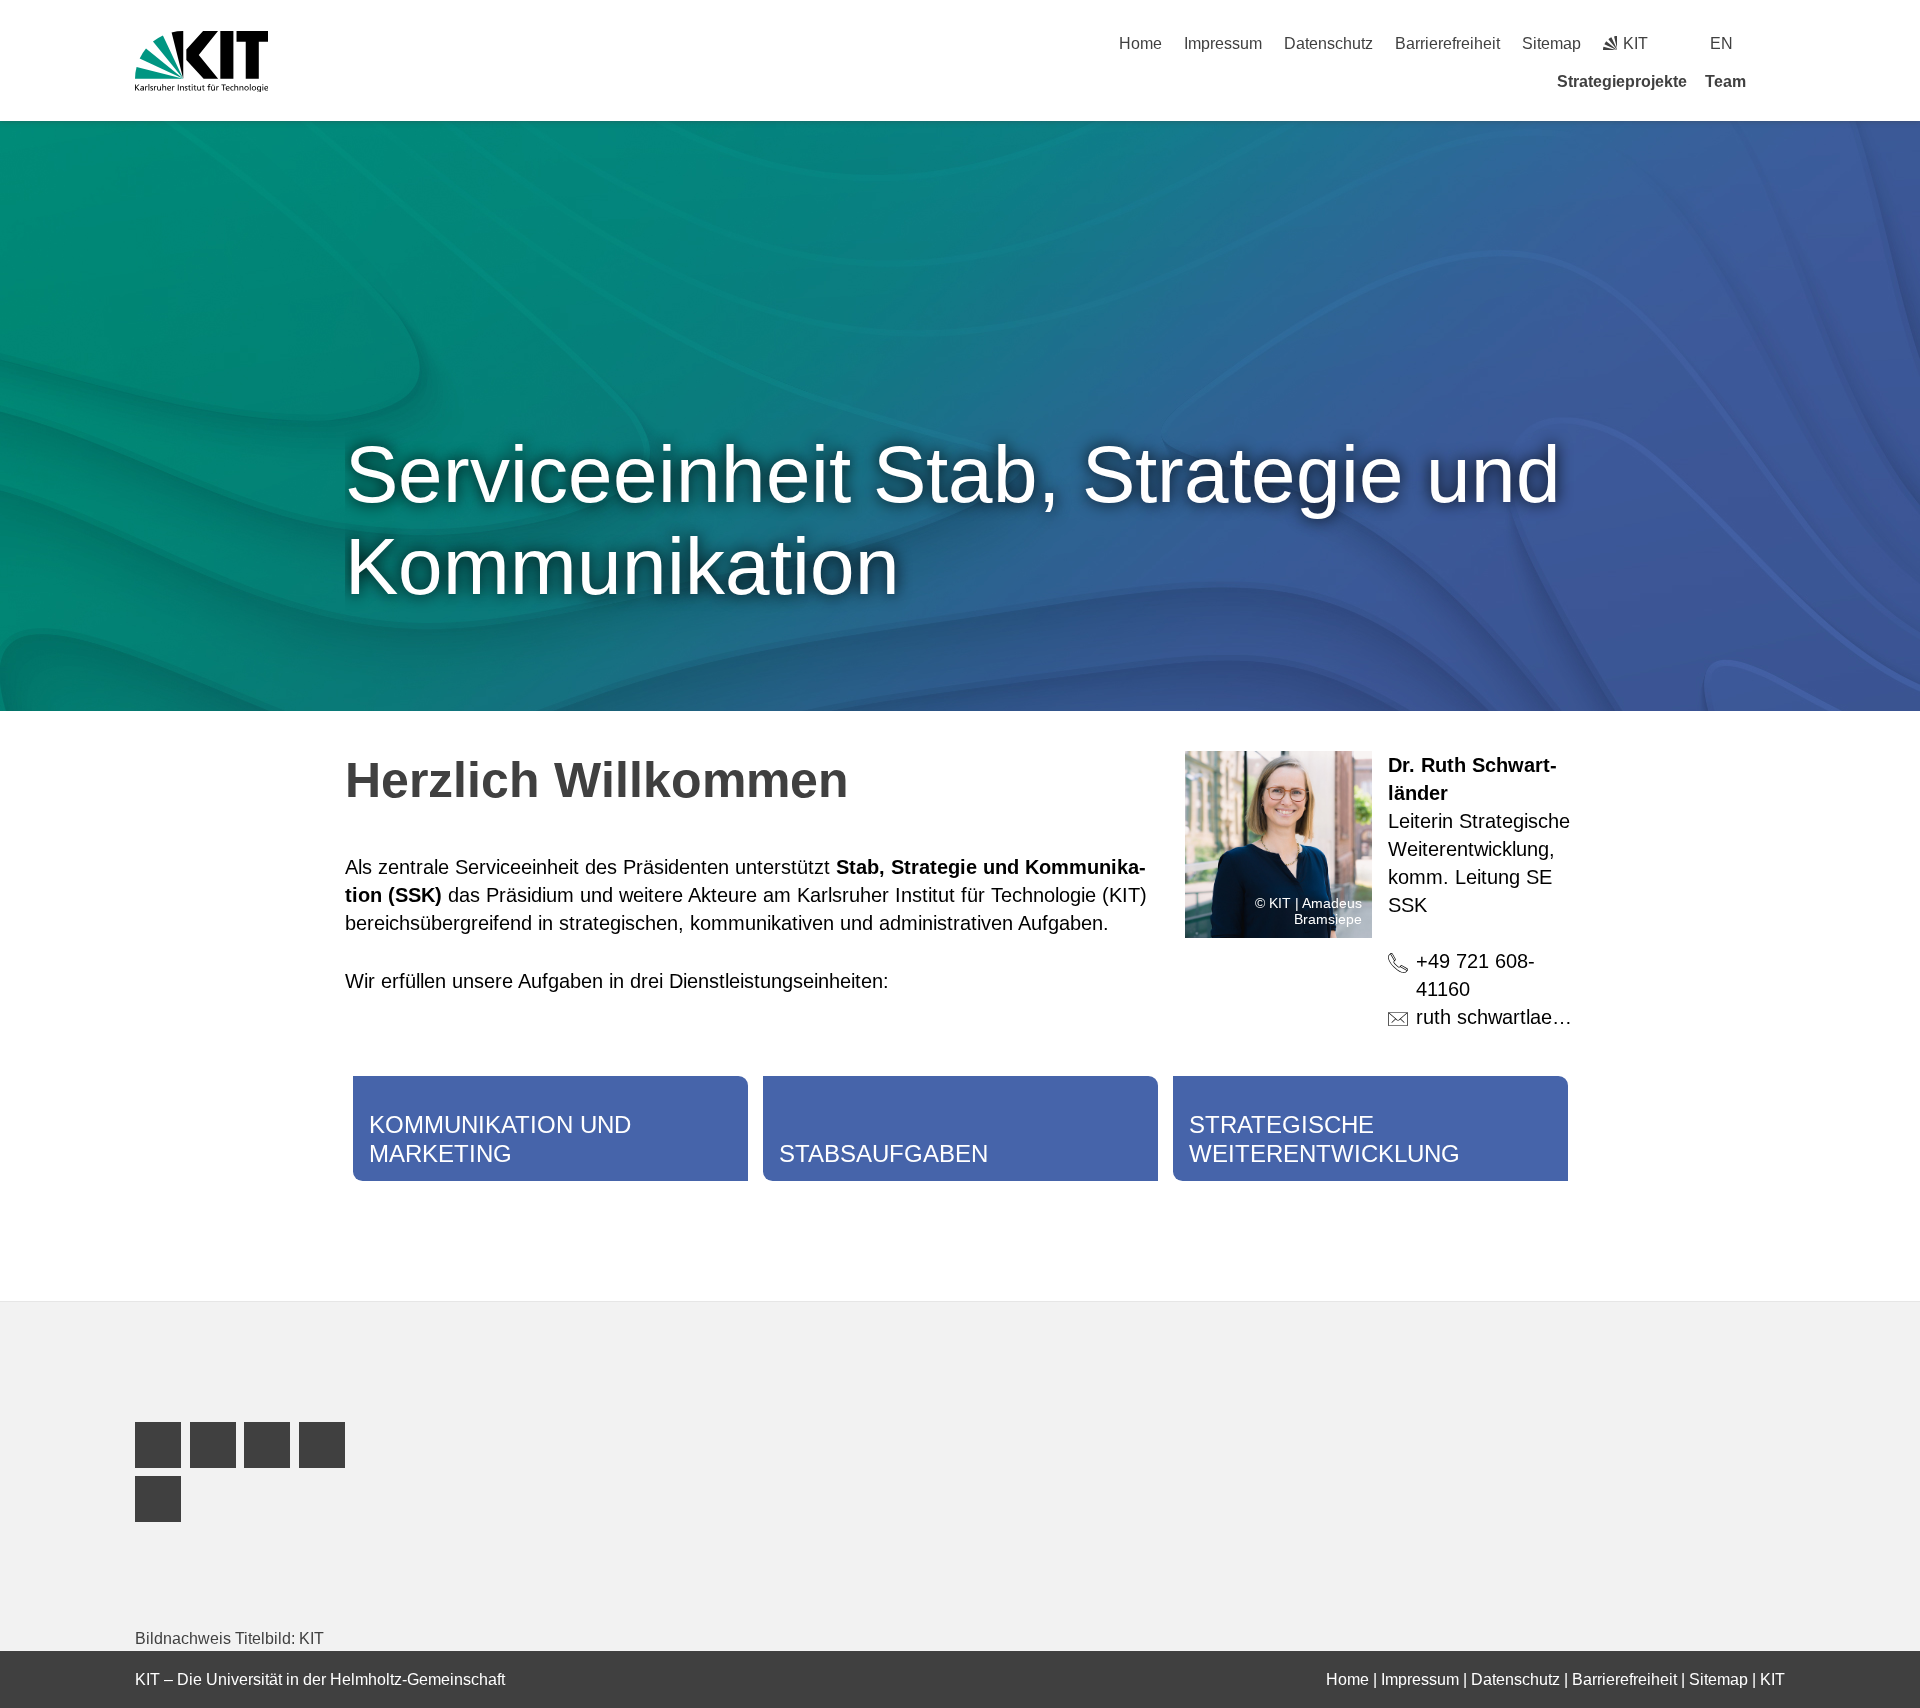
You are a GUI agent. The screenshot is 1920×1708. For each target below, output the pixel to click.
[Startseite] (1778, 81)
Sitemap (1551, 43)
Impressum (1223, 43)
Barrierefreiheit (1447, 43)
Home (1140, 43)
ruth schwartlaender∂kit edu (1538, 1017)
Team (1725, 81)
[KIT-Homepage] (201, 61)
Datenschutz (1328, 43)
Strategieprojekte (1622, 81)
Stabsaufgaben (883, 1153)
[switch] (1777, 43)
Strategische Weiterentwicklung (1324, 1139)
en (1721, 43)
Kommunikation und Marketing (500, 1139)
